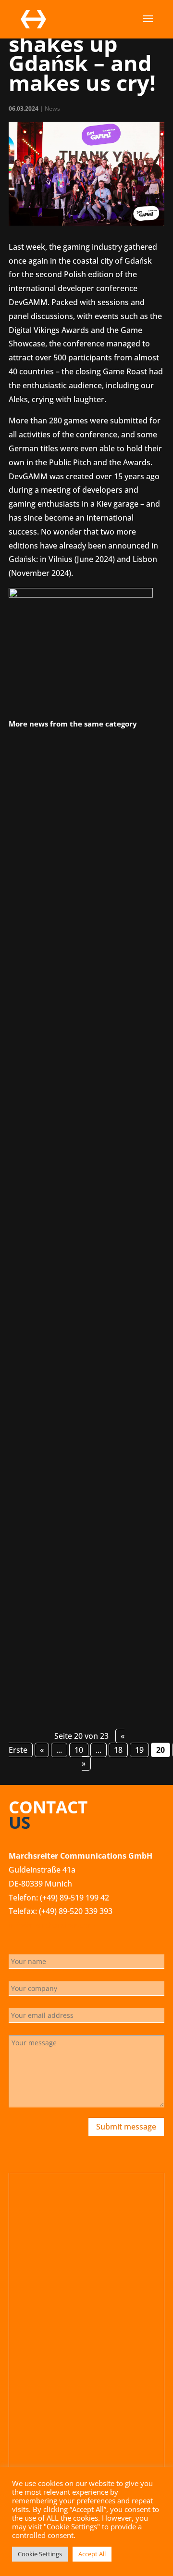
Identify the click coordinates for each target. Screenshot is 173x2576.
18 (118, 1750)
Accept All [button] (92, 2554)
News (52, 108)
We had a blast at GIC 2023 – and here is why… (80, 1517)
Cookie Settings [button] (40, 2554)
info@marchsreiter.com (52, 1925)
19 (139, 1750)
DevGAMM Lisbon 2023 (61, 861)
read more (39, 1031)
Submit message (126, 2127)
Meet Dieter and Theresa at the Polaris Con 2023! (77, 1187)
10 (79, 1750)
